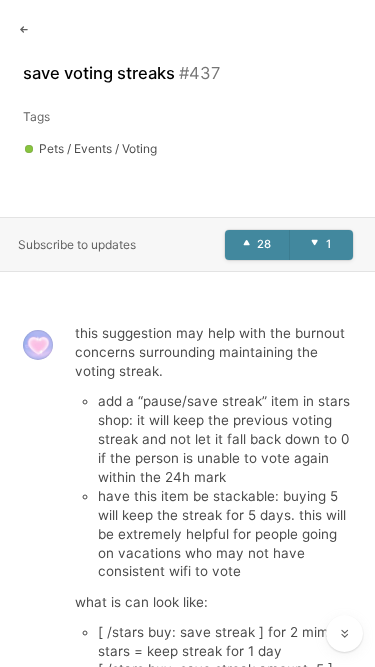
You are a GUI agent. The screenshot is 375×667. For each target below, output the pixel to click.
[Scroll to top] (345, 589)
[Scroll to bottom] (345, 634)
